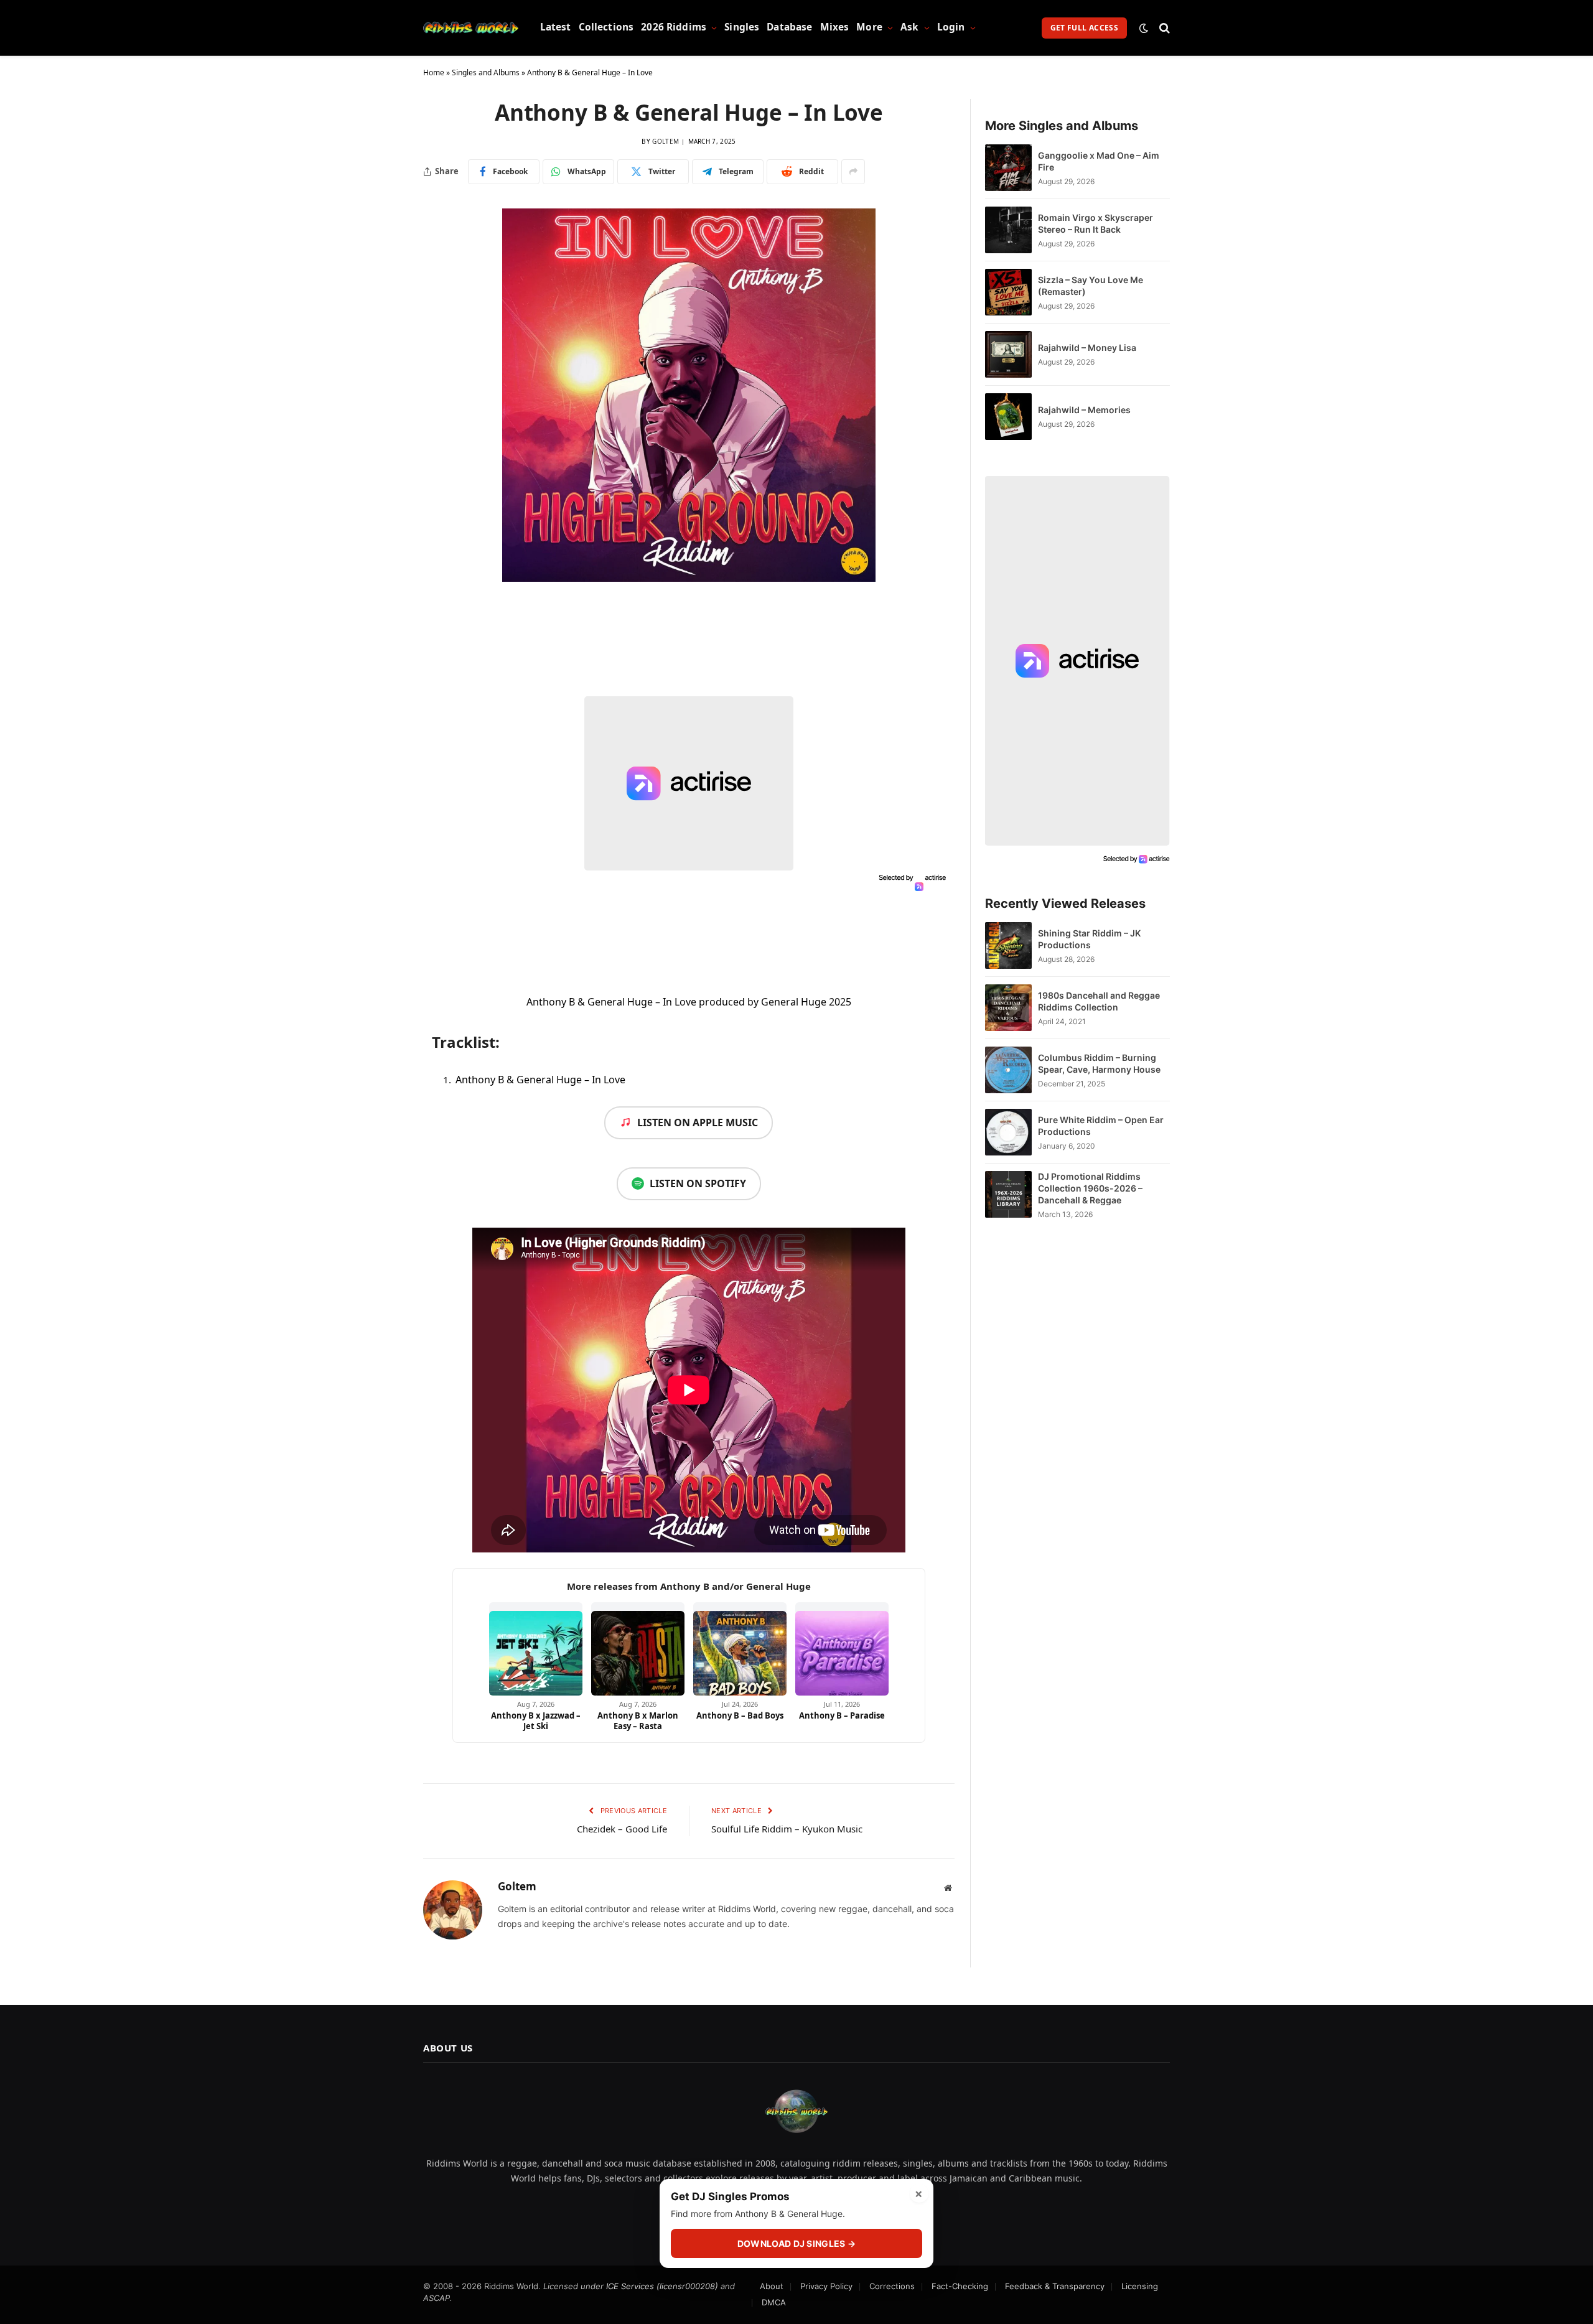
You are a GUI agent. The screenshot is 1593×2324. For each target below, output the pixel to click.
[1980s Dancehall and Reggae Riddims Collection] (1008, 1008)
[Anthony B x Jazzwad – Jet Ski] (536, 1649)
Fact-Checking (960, 2286)
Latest (556, 27)
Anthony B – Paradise (842, 1715)
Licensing (1140, 2286)
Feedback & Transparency (1055, 2286)
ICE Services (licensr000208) (662, 2286)
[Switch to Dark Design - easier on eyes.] (1144, 28)
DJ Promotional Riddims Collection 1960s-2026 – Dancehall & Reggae (1090, 1188)
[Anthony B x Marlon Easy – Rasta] (638, 1649)
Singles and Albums (486, 72)
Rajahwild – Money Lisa (1087, 348)
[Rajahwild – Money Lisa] (1008, 354)
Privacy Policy (826, 2286)
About (772, 2286)
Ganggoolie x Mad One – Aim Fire (1099, 161)
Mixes (835, 27)
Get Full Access (1084, 28)
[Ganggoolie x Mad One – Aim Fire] (1008, 168)
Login (951, 27)
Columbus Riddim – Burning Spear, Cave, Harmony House (1099, 1063)
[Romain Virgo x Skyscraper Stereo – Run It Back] (1008, 230)
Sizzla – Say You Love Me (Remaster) (1091, 286)
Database (789, 27)
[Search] (1163, 28)
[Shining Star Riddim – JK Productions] (1008, 945)
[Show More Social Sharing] (853, 172)
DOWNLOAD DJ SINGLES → (796, 2243)
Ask (909, 27)
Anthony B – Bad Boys (740, 1715)
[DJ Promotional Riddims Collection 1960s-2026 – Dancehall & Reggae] (1008, 1195)
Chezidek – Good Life (622, 1829)
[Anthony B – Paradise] (842, 1649)
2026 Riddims (674, 27)
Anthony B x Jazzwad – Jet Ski (536, 1721)
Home (434, 72)
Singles (742, 27)
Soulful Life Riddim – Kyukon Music (787, 1829)
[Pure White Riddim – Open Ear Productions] (1008, 1132)
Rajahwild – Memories (1084, 410)
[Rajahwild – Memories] (1008, 417)
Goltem (666, 141)
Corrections (892, 2286)
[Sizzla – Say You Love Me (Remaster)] (1008, 292)
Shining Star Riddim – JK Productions (1089, 939)
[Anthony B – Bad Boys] (740, 1649)
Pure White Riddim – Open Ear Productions (1101, 1126)
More (869, 27)
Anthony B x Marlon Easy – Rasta (638, 1721)
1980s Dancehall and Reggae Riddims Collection (1099, 1001)
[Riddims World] (471, 28)
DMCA (774, 2302)
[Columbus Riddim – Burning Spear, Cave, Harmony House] (1008, 1070)
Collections (606, 27)
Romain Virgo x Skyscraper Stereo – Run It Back (1095, 223)
